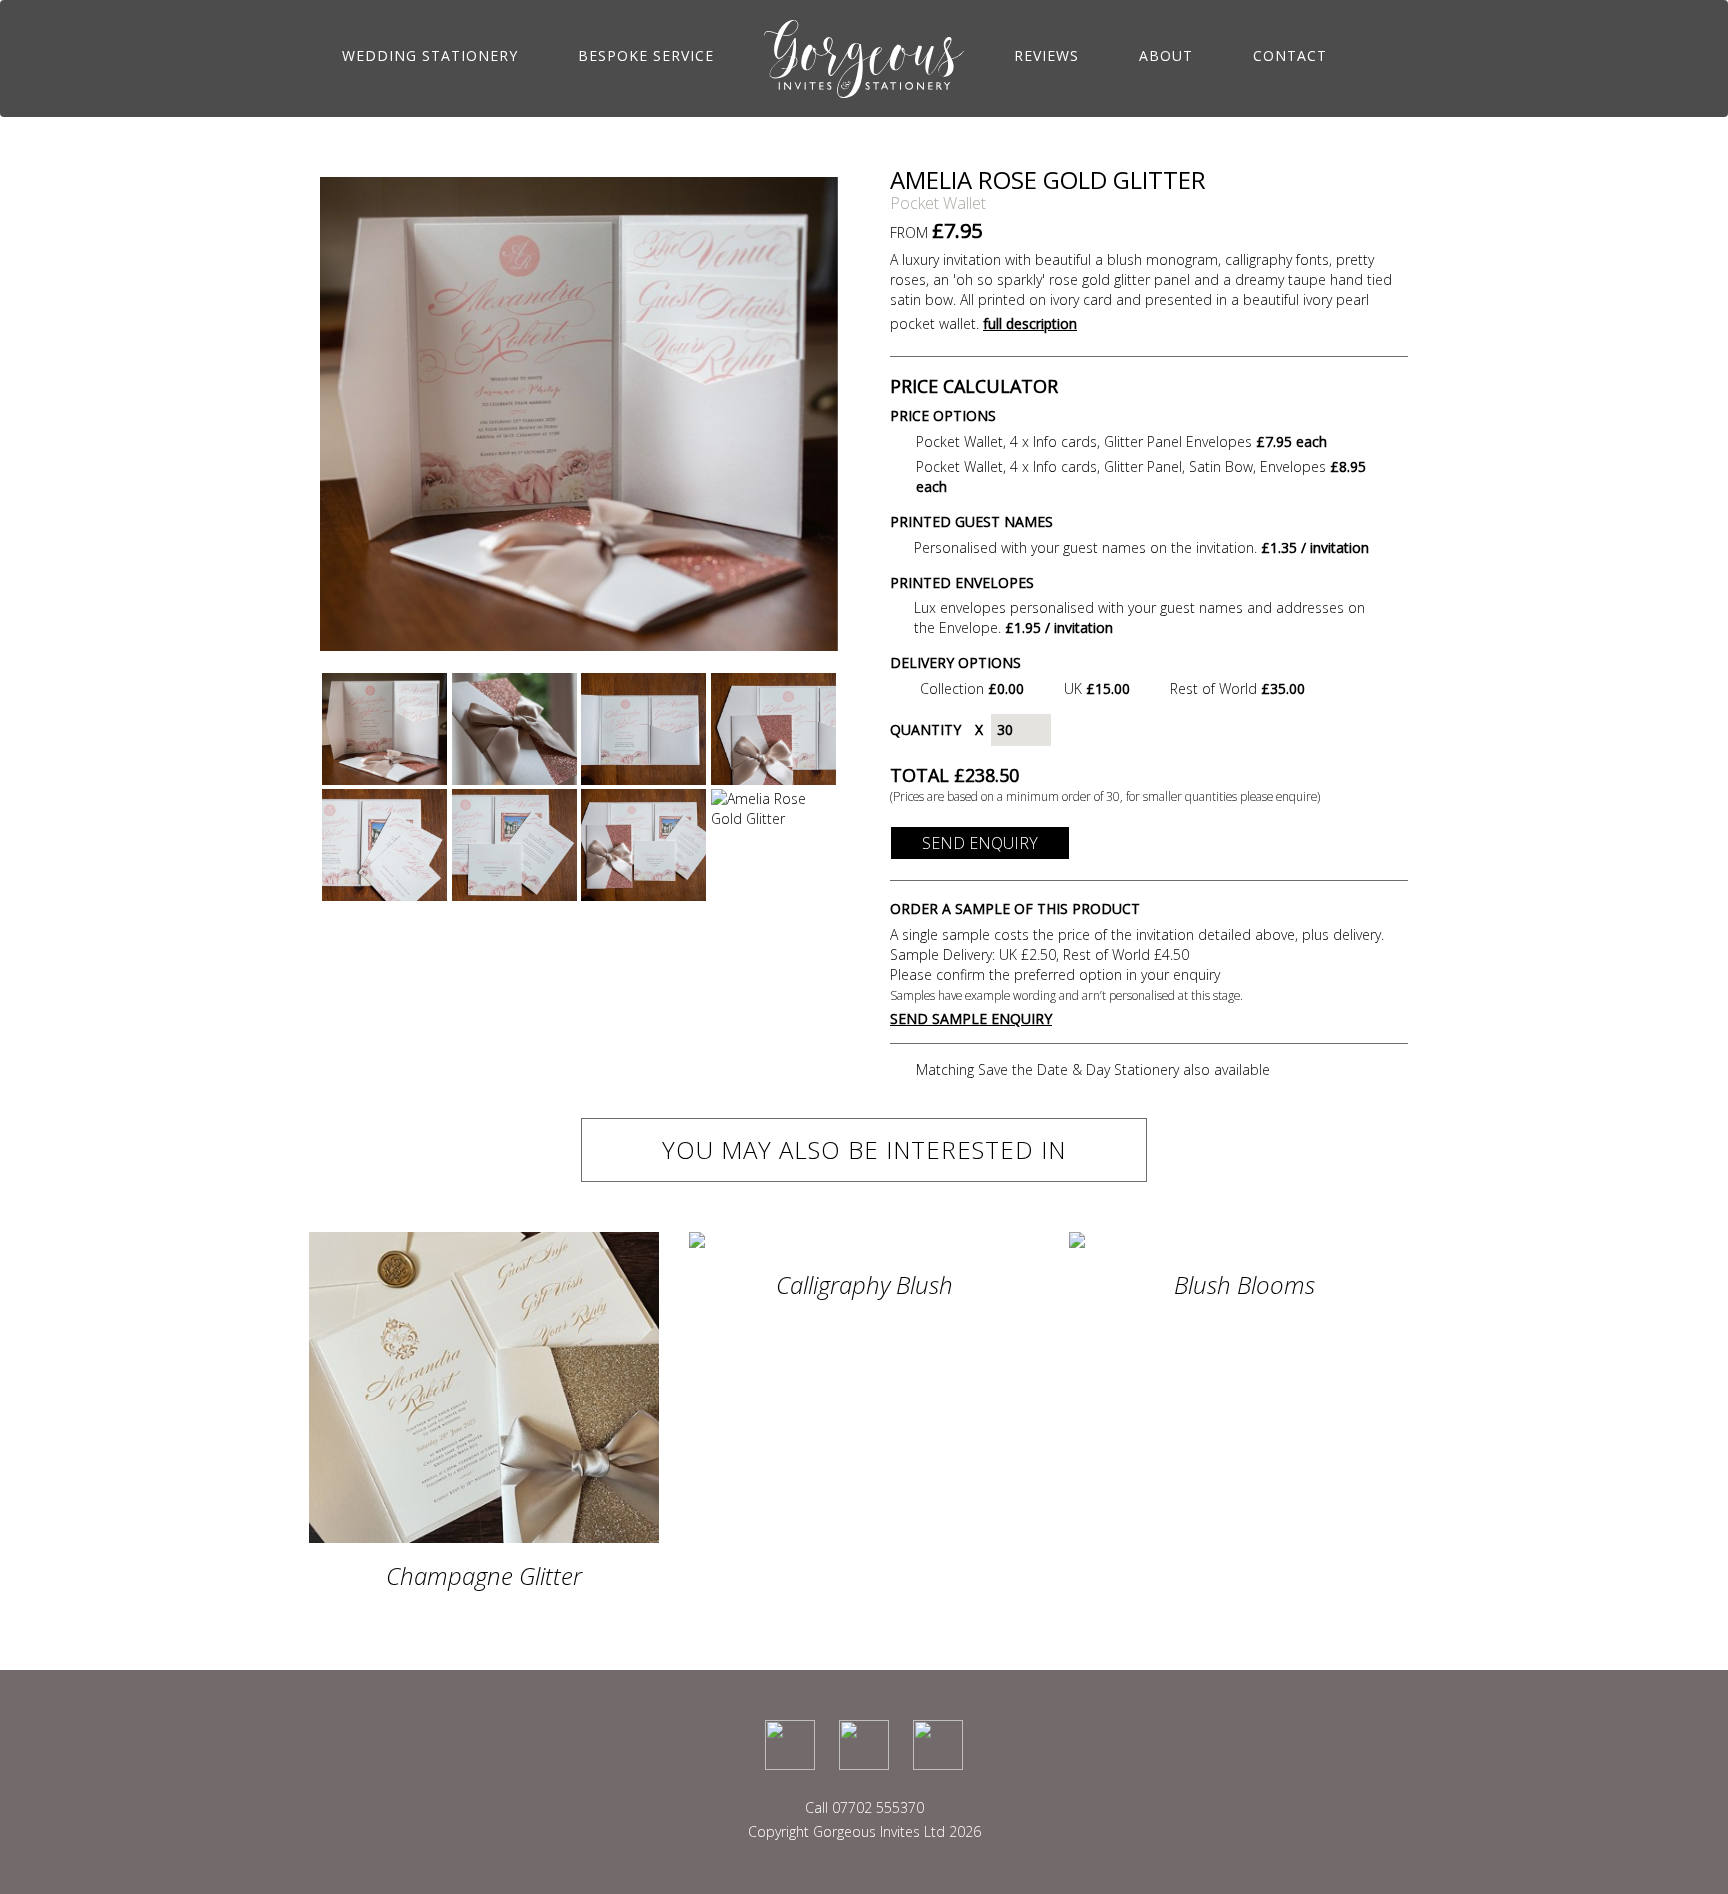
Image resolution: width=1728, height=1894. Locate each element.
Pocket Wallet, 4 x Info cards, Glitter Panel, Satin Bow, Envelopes (1141, 476)
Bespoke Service (646, 55)
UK (1097, 688)
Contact (1290, 55)
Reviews (1046, 55)
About (1166, 55)
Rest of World (1237, 688)
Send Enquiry (980, 843)
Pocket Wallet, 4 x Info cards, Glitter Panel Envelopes (1121, 441)
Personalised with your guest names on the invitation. (1141, 547)
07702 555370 (878, 1807)
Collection (972, 688)
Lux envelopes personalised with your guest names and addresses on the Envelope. (1139, 617)
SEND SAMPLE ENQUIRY (971, 1018)
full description (1030, 323)
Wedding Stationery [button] (430, 55)
